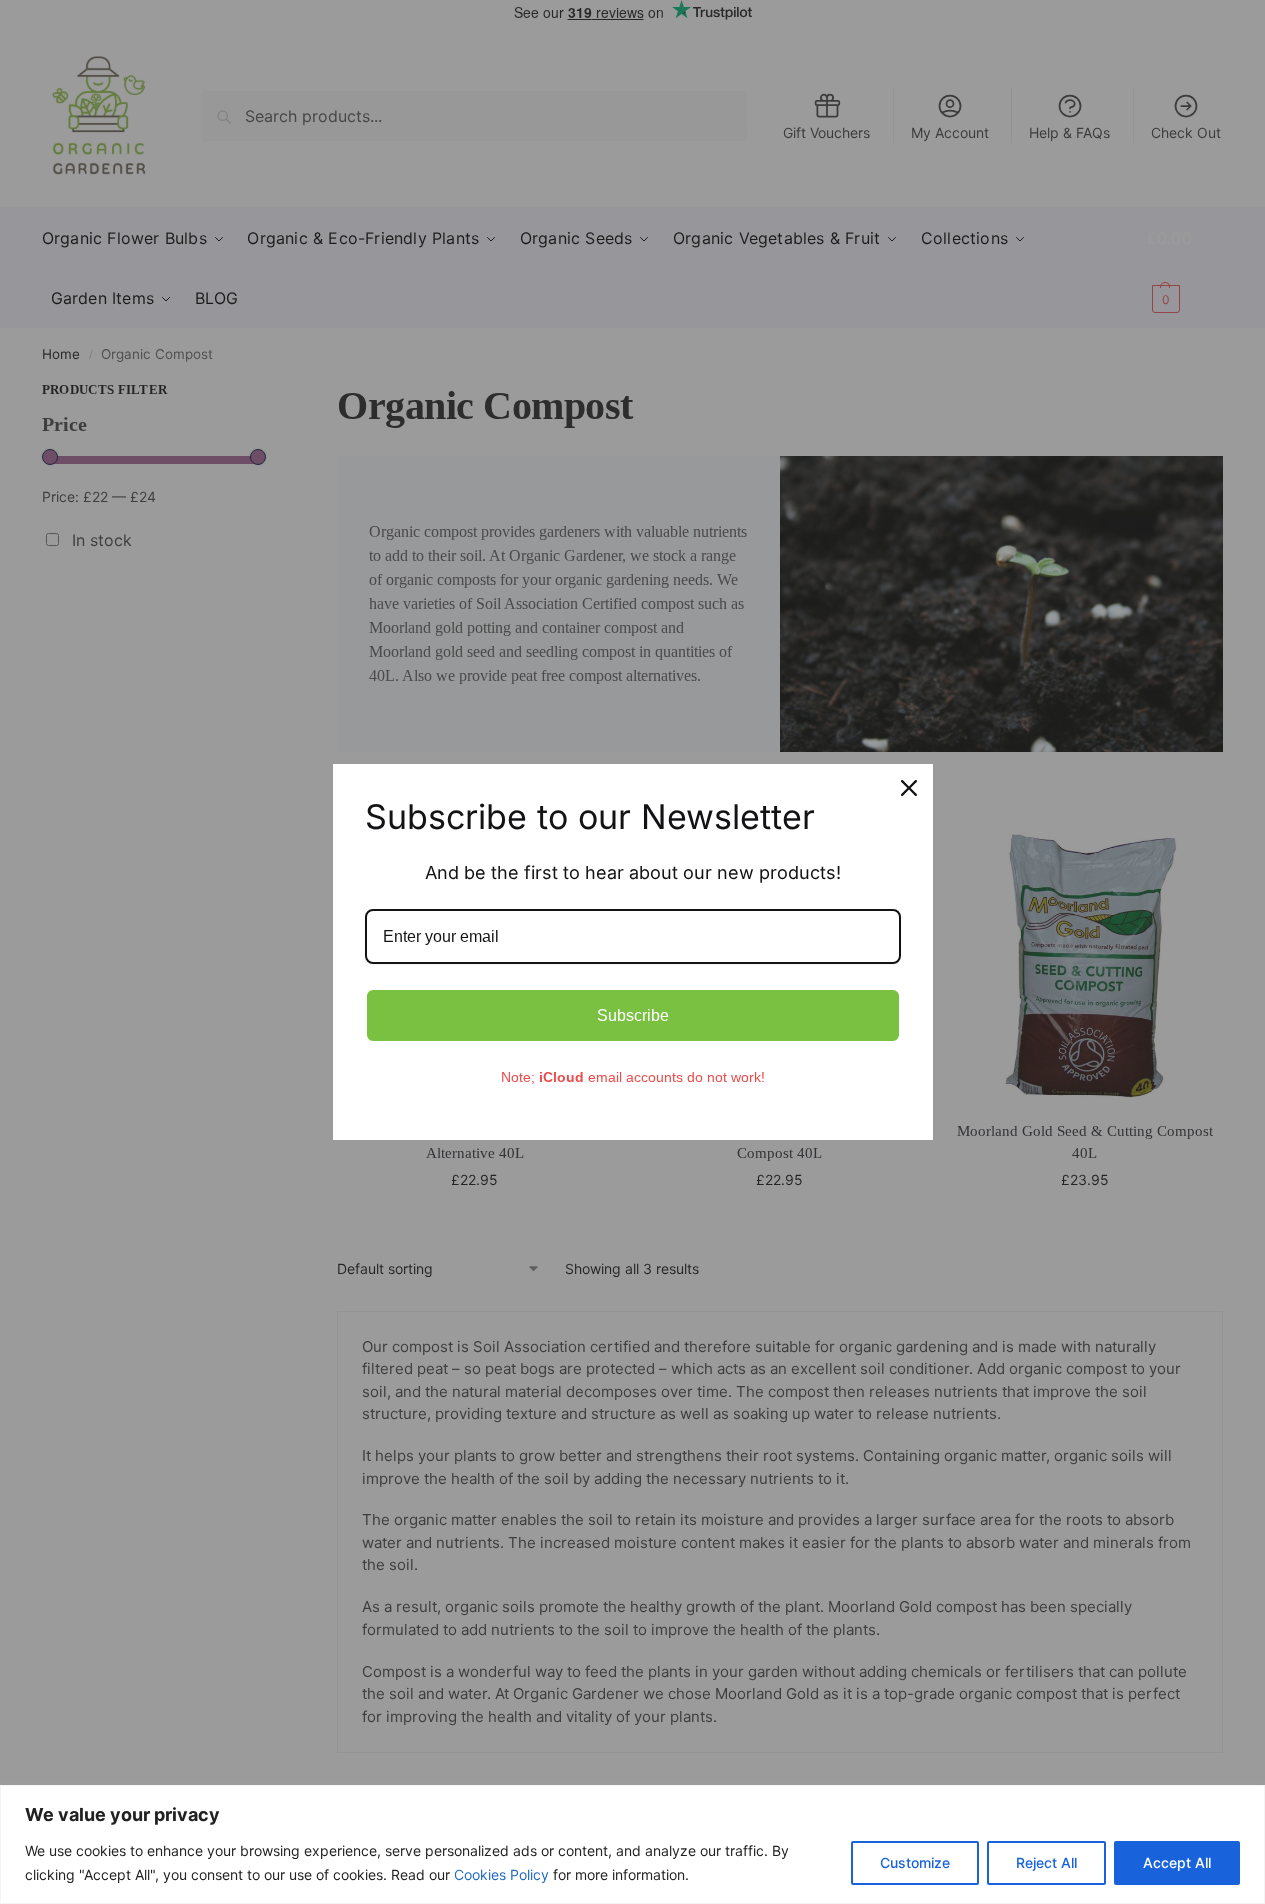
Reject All (1046, 1862)
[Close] (909, 788)
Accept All (1177, 1862)
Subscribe (633, 1015)
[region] (632, 1844)
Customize (915, 1862)
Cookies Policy (501, 1874)
